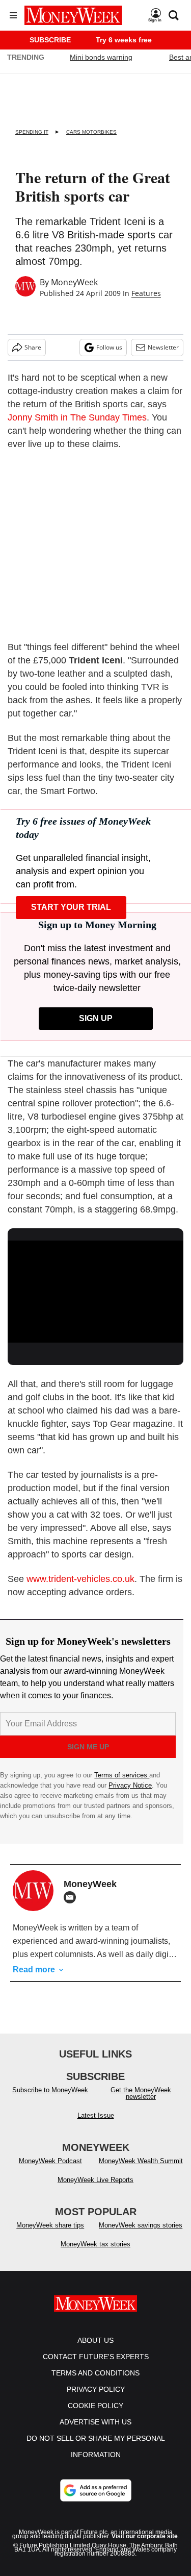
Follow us (109, 347)
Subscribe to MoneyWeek (50, 2100)
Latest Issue (96, 2126)
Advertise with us (95, 2432)
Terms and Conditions (95, 2383)
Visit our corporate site (145, 2546)
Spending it (32, 132)
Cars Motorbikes (91, 132)
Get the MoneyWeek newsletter (141, 2103)
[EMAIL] (72, 1897)
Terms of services (122, 1775)
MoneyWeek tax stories (95, 2254)
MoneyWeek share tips (50, 2235)
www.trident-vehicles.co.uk (80, 1579)
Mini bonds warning (101, 57)
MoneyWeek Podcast (50, 2171)
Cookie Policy (95, 2416)
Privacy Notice (130, 1785)
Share (33, 347)
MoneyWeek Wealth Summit (141, 2171)
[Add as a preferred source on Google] (96, 2500)
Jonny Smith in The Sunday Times (77, 417)
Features (146, 293)
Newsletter (163, 347)
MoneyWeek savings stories (141, 2235)
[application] (95, 1290)
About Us (95, 2350)
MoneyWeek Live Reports (95, 2190)
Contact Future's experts (96, 2367)
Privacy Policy (96, 2399)
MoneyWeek (74, 282)
